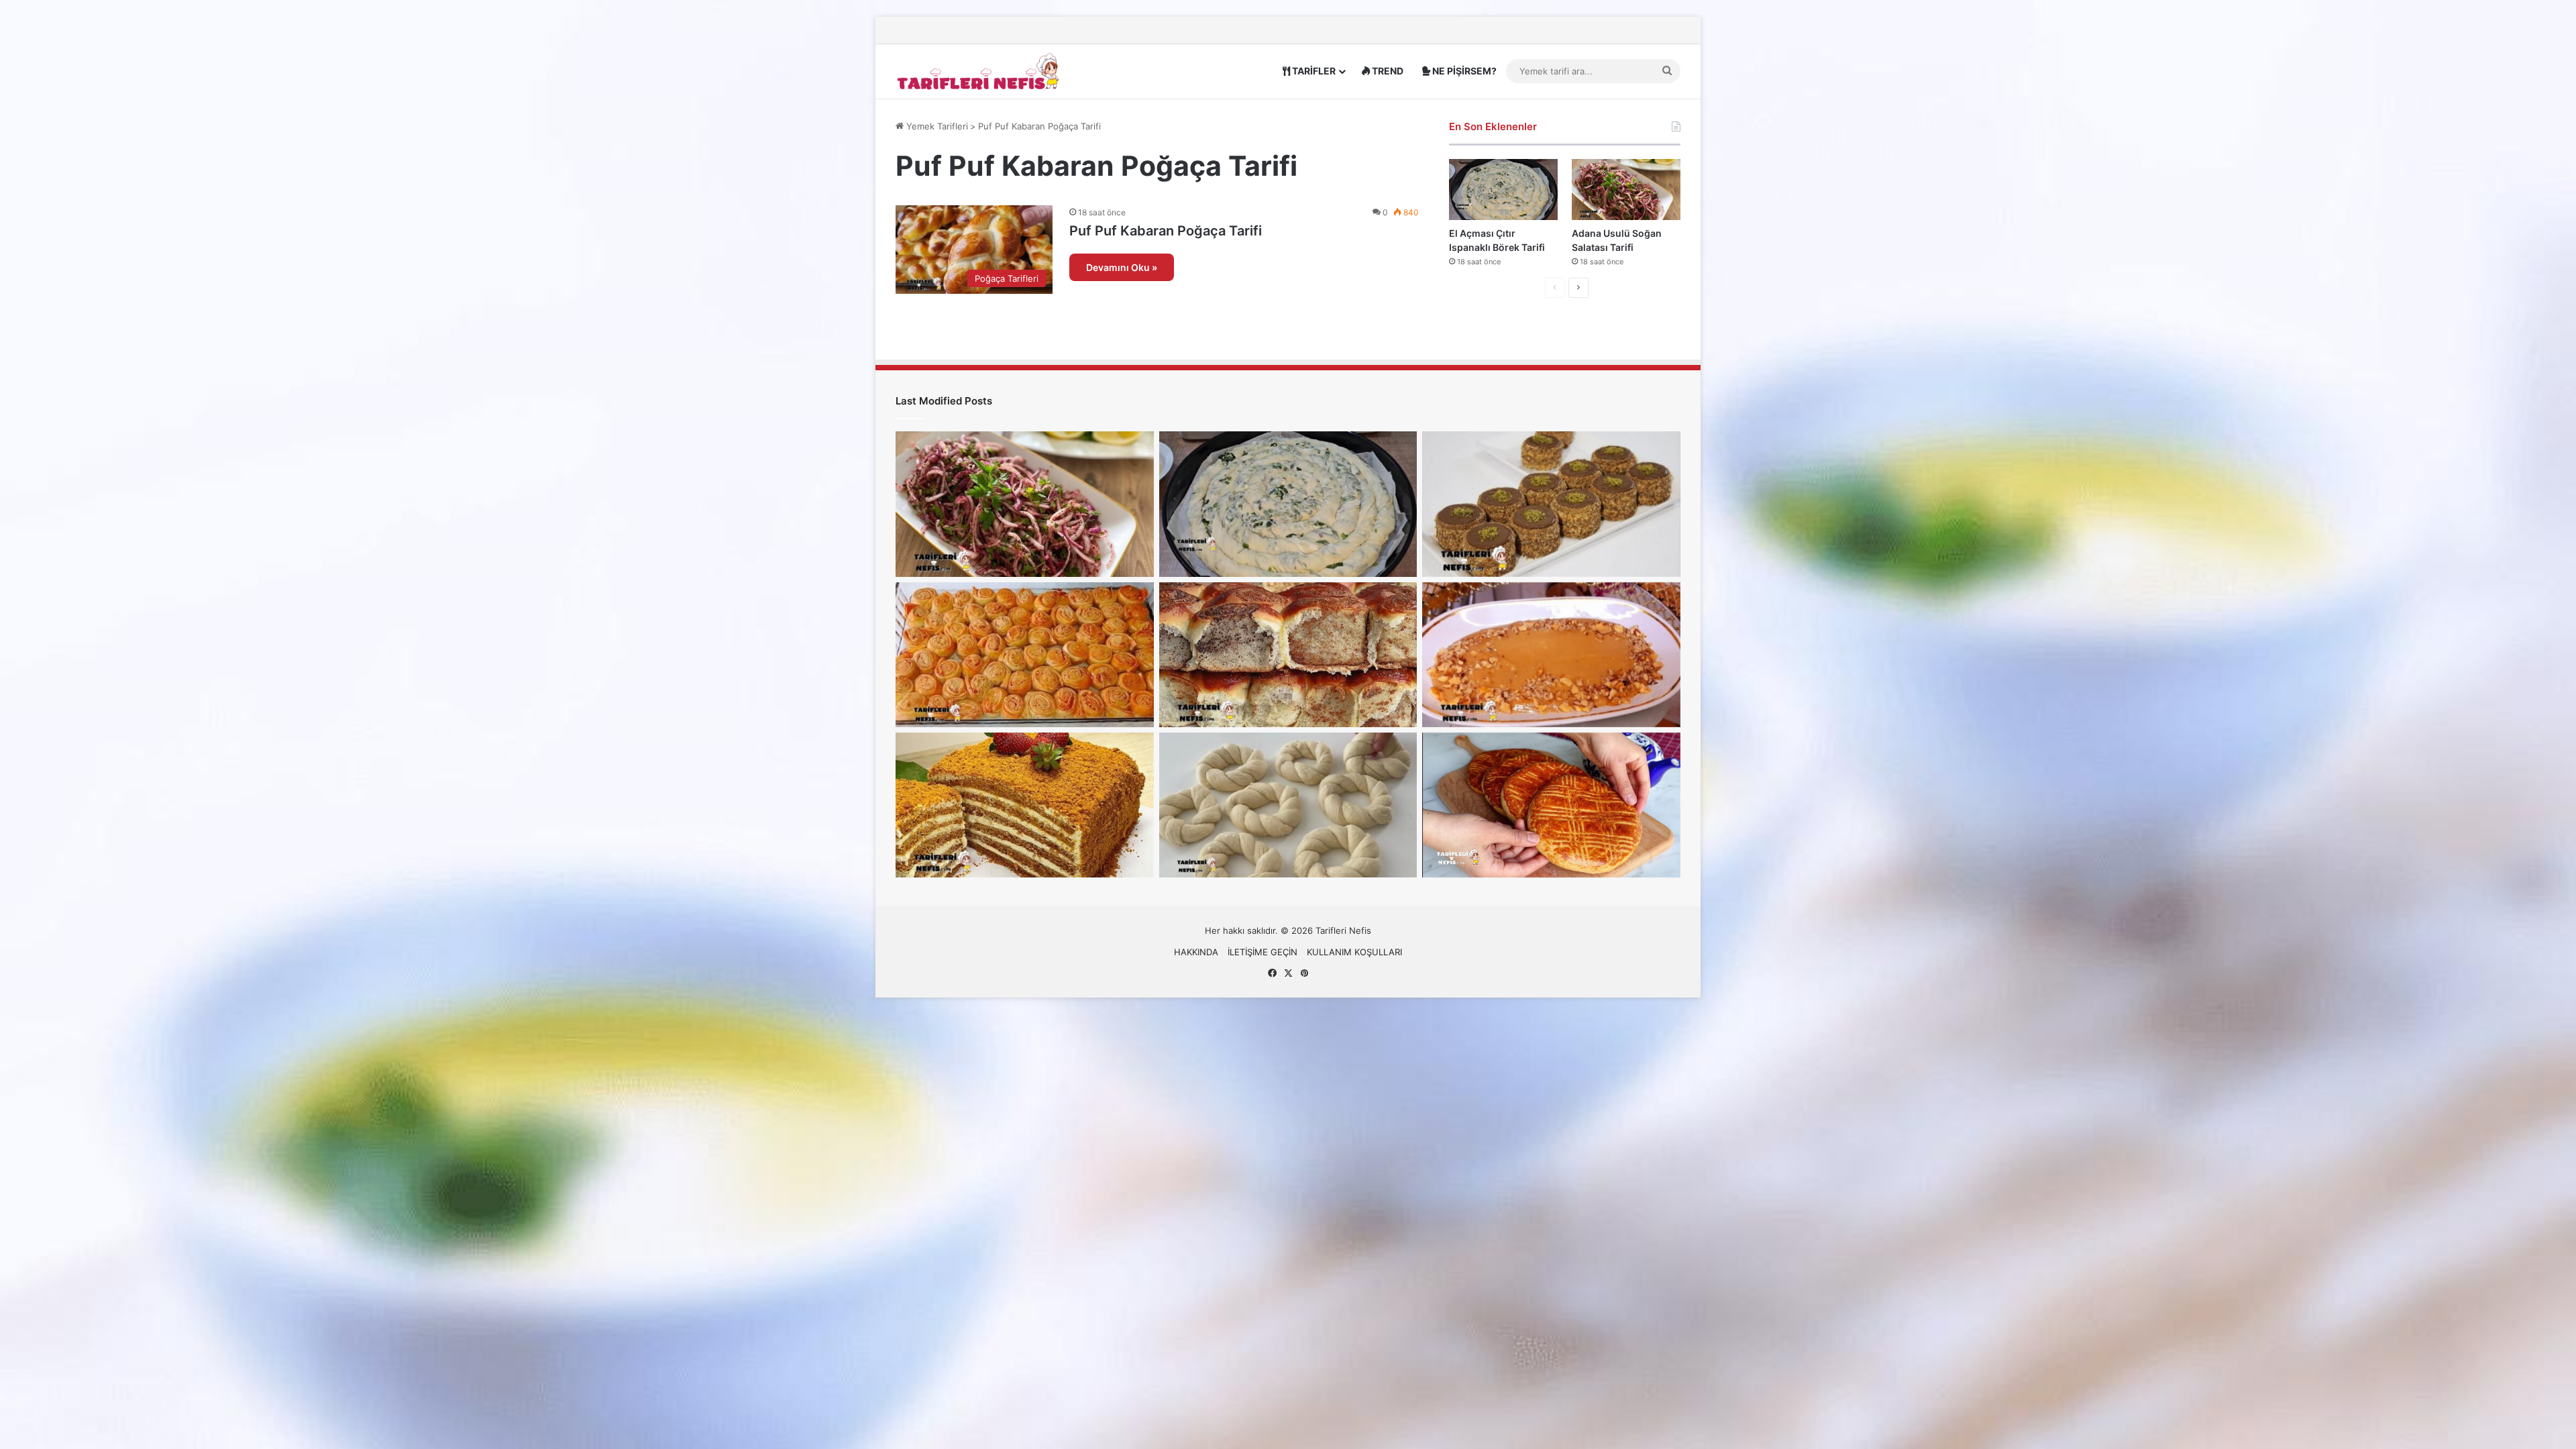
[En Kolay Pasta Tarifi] (1551, 504)
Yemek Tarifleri (936, 126)
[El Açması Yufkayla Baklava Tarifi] (1025, 655)
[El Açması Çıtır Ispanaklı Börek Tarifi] (1503, 190)
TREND (1387, 71)
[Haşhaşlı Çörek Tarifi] (1288, 655)
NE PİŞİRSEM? (1463, 71)
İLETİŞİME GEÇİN (1263, 952)
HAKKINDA (1196, 952)
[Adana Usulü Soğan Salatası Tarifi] (1626, 190)
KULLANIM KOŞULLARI (1354, 952)
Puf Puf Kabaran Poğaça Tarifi (1166, 231)
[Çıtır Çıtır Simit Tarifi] (1288, 805)
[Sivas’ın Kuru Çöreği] (1551, 805)
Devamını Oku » (1122, 267)
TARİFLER (1313, 71)
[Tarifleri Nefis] (979, 71)
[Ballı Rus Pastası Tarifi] (1025, 805)
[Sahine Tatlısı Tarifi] (1551, 655)
